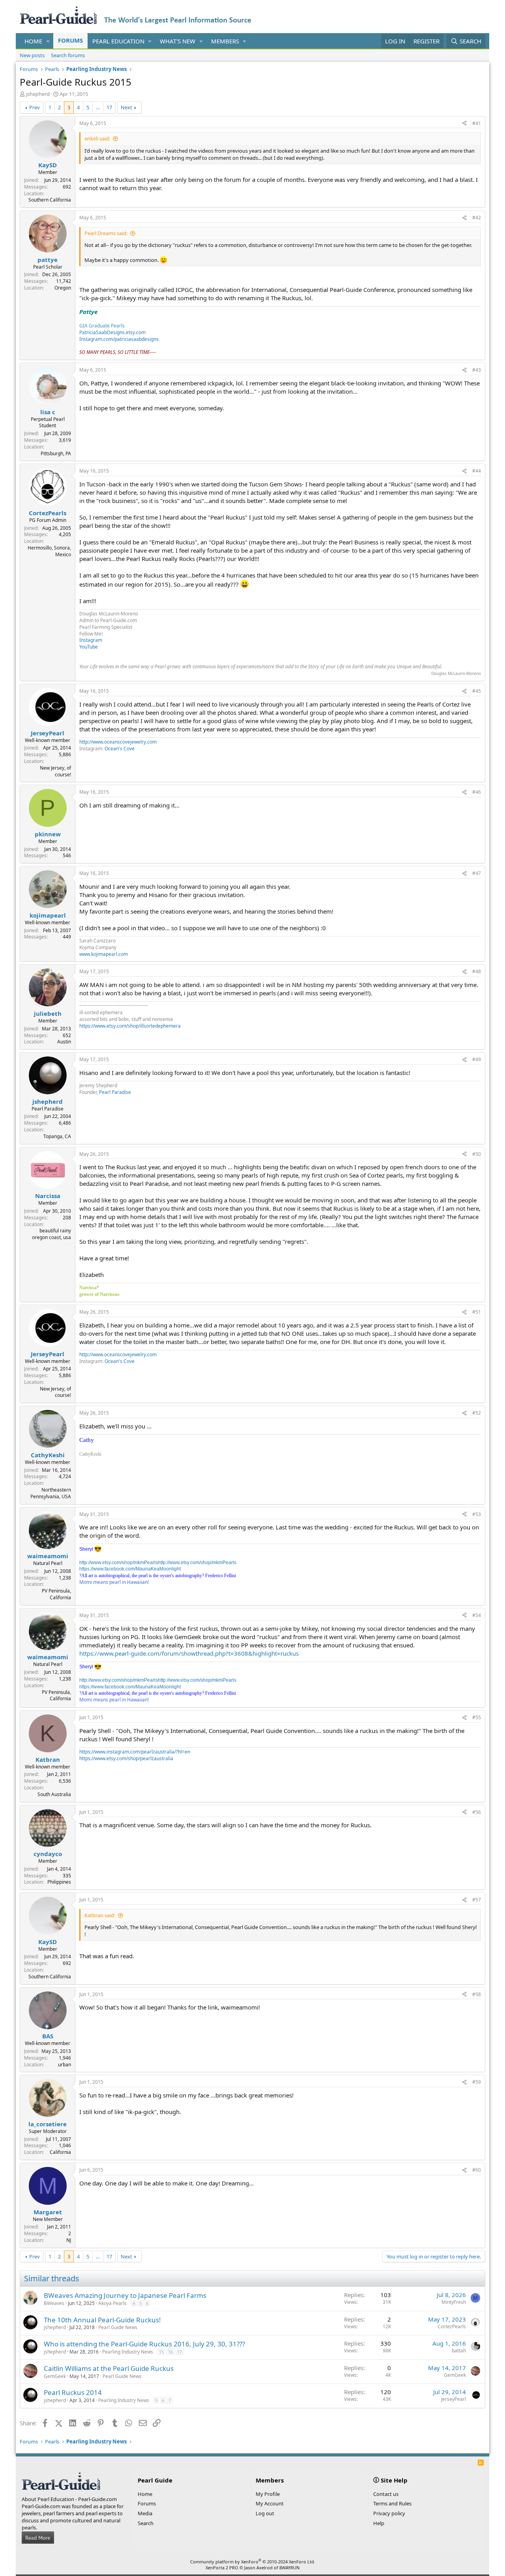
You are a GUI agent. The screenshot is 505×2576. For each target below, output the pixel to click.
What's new (178, 41)
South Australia (54, 1794)
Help (379, 2523)
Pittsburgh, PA (56, 453)
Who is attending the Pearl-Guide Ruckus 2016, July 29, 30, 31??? (144, 2344)
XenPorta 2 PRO (222, 2568)
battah (459, 2351)
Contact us (386, 2494)
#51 (477, 1312)
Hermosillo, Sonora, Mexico (49, 551)
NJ (69, 2240)
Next (126, 107)
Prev (35, 107)
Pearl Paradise (115, 1092)
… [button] (98, 107)
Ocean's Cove (120, 749)
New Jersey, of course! (55, 771)
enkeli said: (97, 138)
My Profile (268, 2494)
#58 (477, 1994)
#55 (477, 1717)
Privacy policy (389, 2513)
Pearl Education (118, 41)
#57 (477, 1900)
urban (65, 2065)
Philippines (59, 1882)
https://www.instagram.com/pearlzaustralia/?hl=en (135, 1752)
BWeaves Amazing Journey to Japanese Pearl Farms (125, 2295)
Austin (64, 1042)
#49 (477, 1059)
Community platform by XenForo (253, 2562)
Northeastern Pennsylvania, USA (51, 1493)
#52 (477, 1413)
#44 (477, 471)
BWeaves (54, 2303)
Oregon (63, 288)
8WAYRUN (289, 2568)
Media (145, 2513)
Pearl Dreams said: (106, 233)
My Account (270, 2503)
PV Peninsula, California (56, 1594)
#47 (477, 873)
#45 (477, 691)
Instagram (91, 640)
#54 (477, 1615)
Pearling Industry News (128, 2352)
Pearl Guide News (118, 2327)
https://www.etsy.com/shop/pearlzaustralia (126, 1758)
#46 (477, 792)
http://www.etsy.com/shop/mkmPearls (119, 1563)
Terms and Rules (392, 2503)
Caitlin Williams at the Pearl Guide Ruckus (109, 2368)
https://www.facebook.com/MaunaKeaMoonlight (130, 1569)
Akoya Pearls (112, 2303)
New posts (32, 55)
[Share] (464, 124)
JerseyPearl (454, 2399)
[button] (48, 41)
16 (170, 2352)
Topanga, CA (57, 1136)
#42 (477, 218)
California (60, 2152)
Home (33, 41)
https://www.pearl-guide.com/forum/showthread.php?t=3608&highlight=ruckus (189, 1653)
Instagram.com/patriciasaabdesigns (119, 339)
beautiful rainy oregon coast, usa (51, 1234)
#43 (477, 370)
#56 (477, 1812)
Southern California (50, 200)
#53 (477, 1514)
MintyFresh (454, 2302)
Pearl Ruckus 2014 (73, 2392)
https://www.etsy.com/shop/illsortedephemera (130, 1026)
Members (225, 41)
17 (109, 107)
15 (161, 2352)
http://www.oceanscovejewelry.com (118, 742)
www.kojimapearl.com (104, 954)
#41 (477, 123)
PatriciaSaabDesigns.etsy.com (112, 332)
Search (146, 2523)
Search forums (68, 55)
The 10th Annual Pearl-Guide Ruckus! (102, 2320)
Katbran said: (100, 1915)
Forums (70, 40)
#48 (477, 971)
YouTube (89, 647)
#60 (477, 2170)
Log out (265, 2513)
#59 (477, 2082)
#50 (477, 1154)
